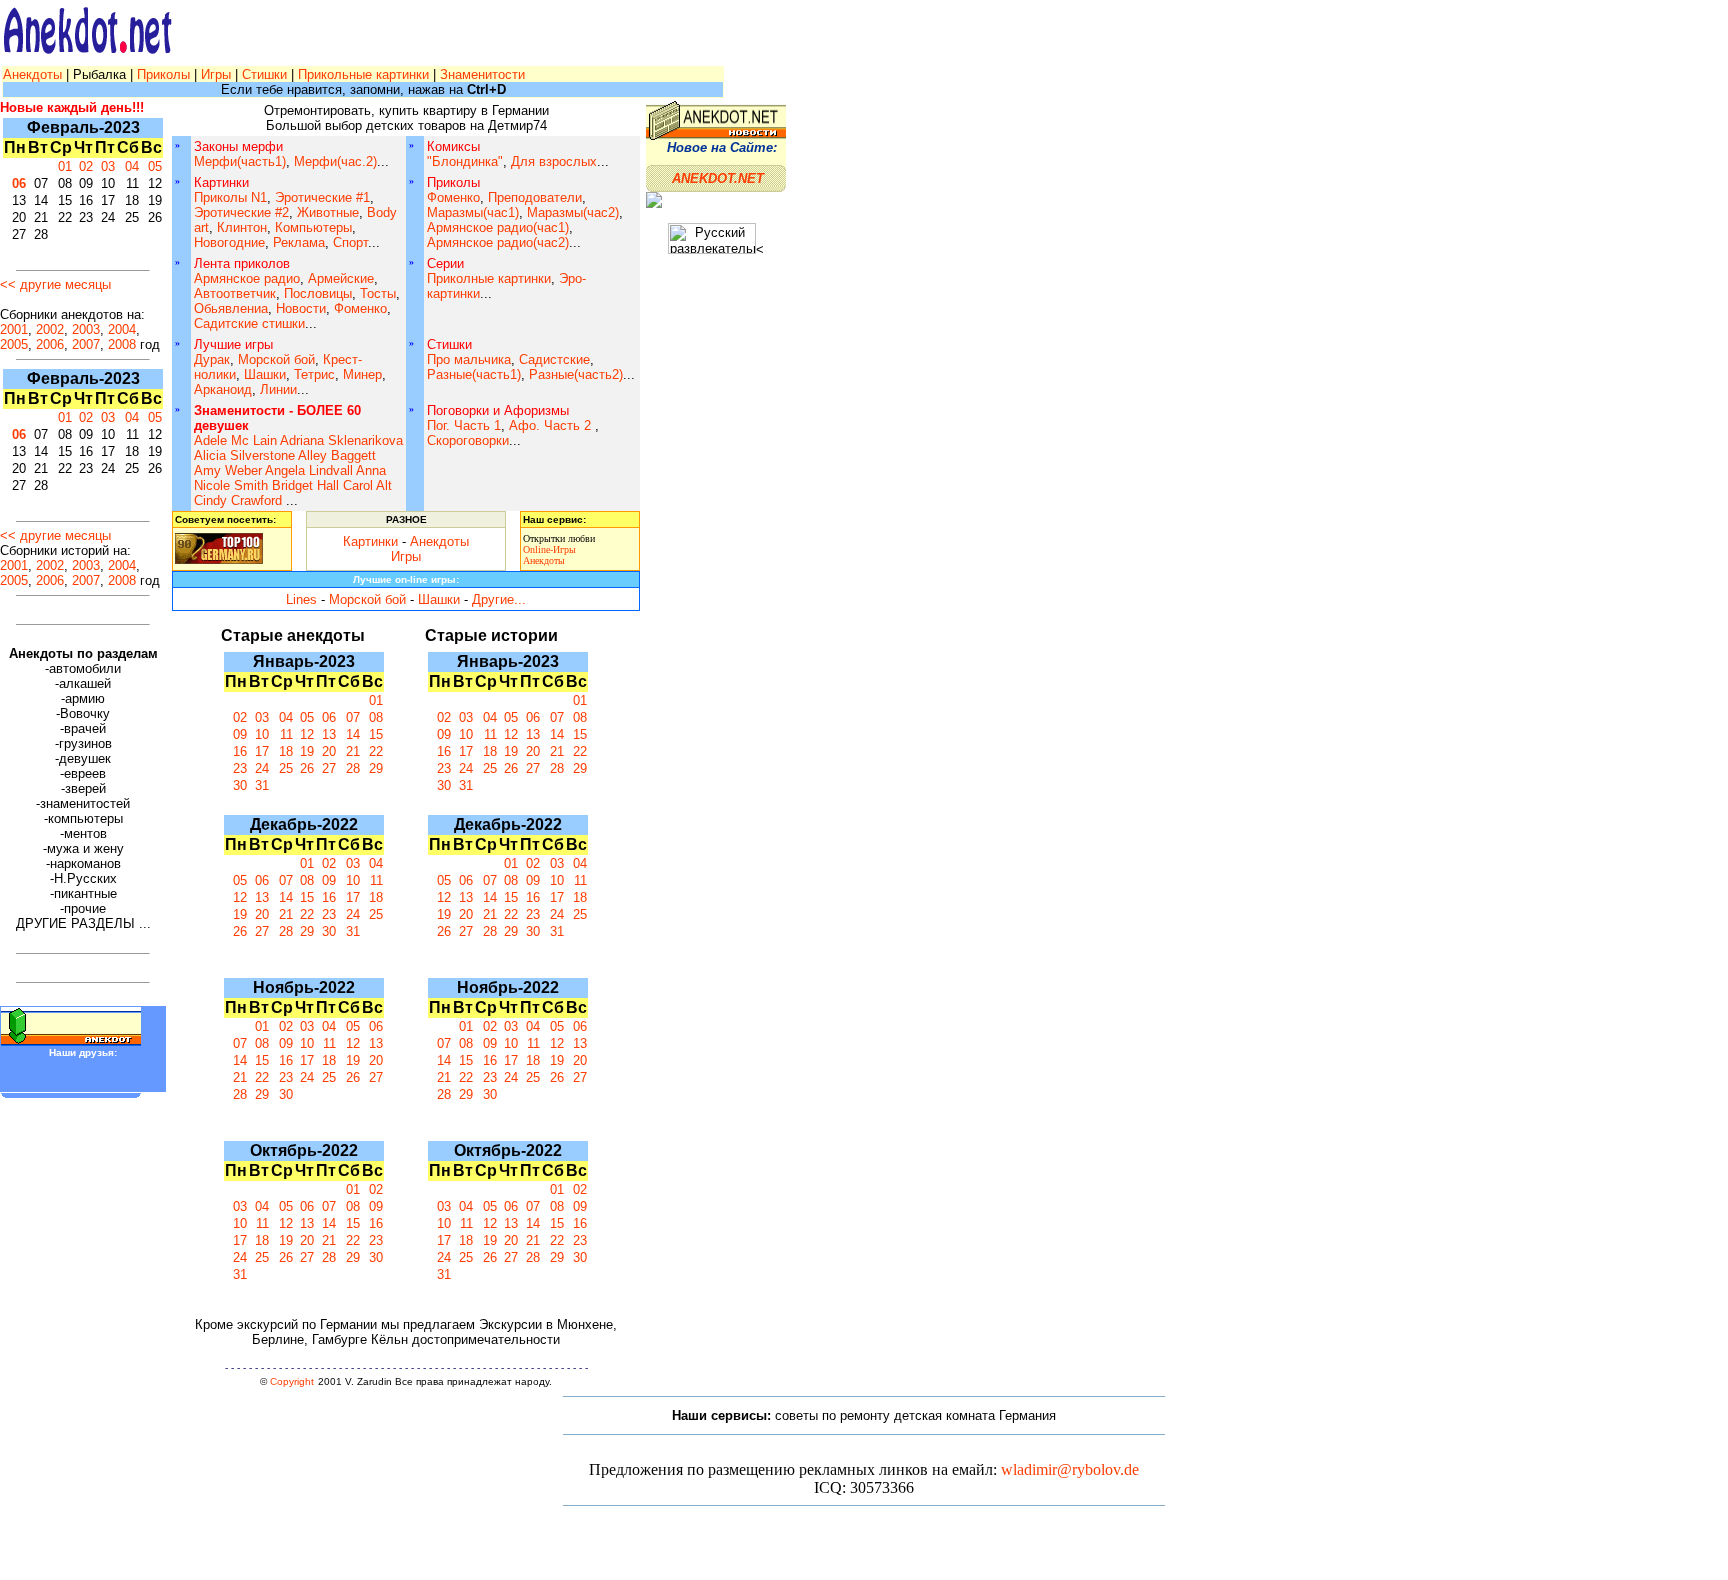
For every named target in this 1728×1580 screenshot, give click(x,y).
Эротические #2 (241, 212)
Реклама (299, 242)
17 (262, 751)
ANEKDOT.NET (718, 178)
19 (307, 751)
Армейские (341, 278)
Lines (301, 599)
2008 (122, 344)
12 (307, 734)
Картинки (370, 541)
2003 (86, 329)
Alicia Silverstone (244, 455)
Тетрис (314, 374)
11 (286, 734)
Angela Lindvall (309, 470)
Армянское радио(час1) (498, 227)
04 (132, 166)
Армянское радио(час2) (498, 242)
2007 (86, 344)
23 (240, 768)
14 (353, 734)
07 (353, 717)
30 (240, 785)
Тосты (378, 293)
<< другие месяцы (55, 284)
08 (376, 717)
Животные (328, 212)
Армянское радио (247, 278)
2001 (14, 329)
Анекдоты (34, 74)
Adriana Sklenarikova (341, 440)
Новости (301, 308)
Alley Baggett (337, 455)
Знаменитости (482, 74)
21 (353, 751)
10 (262, 734)
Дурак (212, 359)
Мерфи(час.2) (335, 161)
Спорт (350, 242)
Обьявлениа (231, 308)
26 (307, 768)
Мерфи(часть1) (240, 161)
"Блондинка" (465, 161)
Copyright (292, 1381)
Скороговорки (468, 440)
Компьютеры (313, 227)
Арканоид (223, 389)
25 (286, 768)
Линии (278, 389)
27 (329, 768)
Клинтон (242, 227)
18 (286, 751)
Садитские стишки (249, 323)
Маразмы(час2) (573, 212)
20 (329, 751)
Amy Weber (228, 470)
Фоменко (453, 197)
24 (262, 768)
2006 (50, 344)
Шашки (265, 374)
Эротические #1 (322, 197)
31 (262, 785)
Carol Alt (367, 485)
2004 (122, 329)
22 (376, 751)
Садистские (554, 359)
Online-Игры (549, 549)
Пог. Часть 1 (464, 425)
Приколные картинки (489, 278)
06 (19, 183)
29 (376, 768)
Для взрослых (554, 161)
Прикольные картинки (363, 74)
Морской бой (276, 359)
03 (108, 166)
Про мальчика (469, 359)
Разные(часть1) (474, 374)
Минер (362, 374)
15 (376, 734)
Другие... (499, 599)
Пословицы (318, 293)
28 (353, 768)
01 (65, 166)
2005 (14, 344)
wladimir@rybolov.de (1070, 1469)
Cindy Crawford (238, 500)
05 (155, 166)
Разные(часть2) (576, 374)
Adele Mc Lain (235, 440)
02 (86, 166)
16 (240, 751)
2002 (50, 329)
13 (329, 734)
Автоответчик (235, 293)
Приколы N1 (230, 197)
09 (240, 734)
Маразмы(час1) (473, 212)
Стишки (264, 74)
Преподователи (535, 197)
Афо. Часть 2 (552, 425)
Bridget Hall (305, 485)
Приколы (165, 74)
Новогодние (229, 242)
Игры (216, 74)
